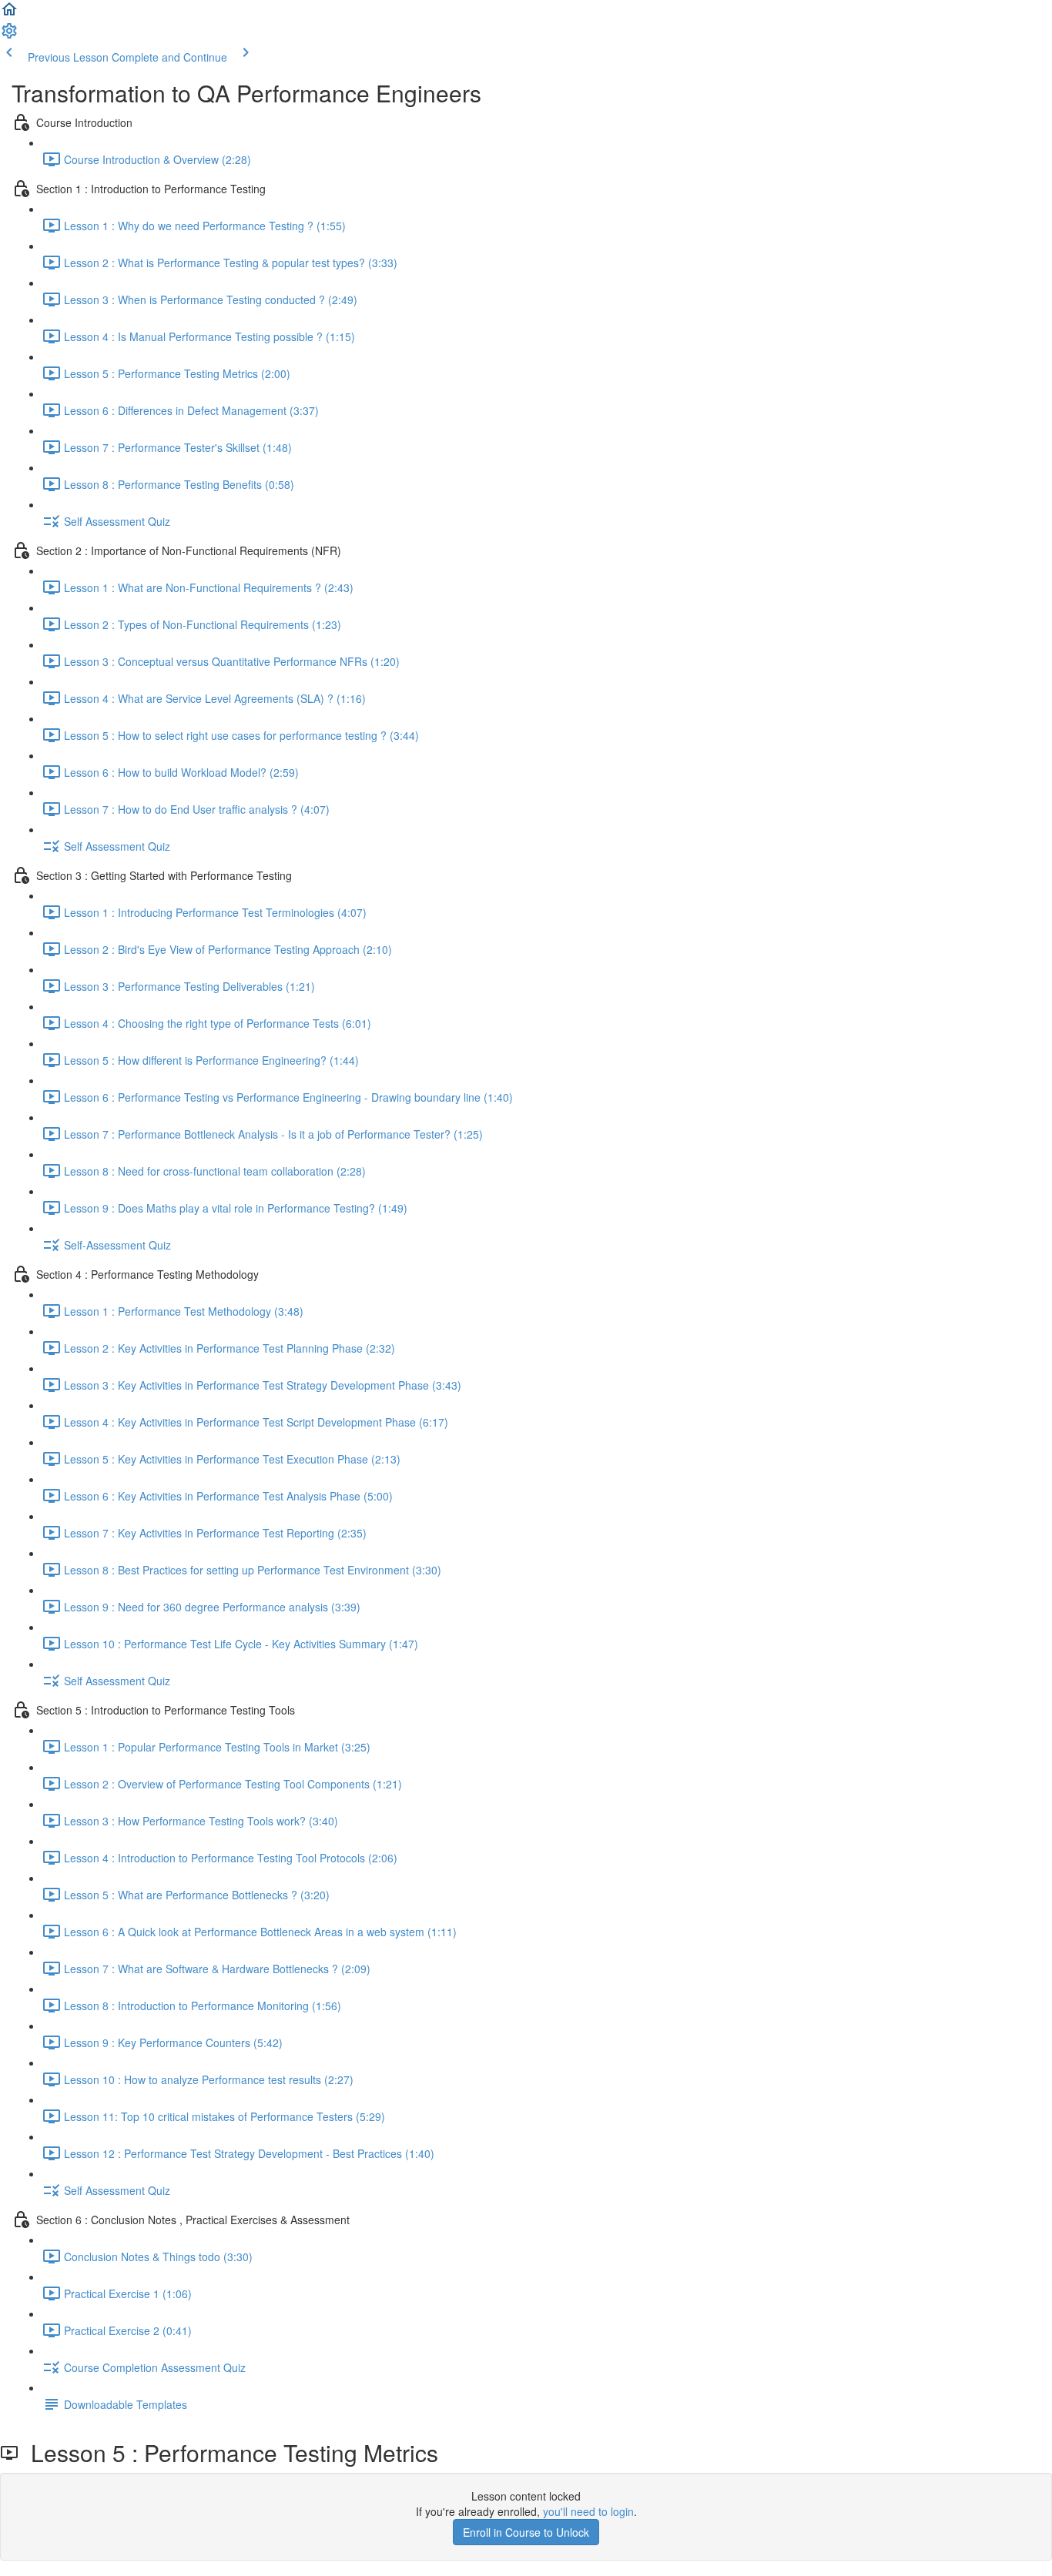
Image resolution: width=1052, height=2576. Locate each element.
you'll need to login (588, 2511)
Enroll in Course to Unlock (526, 2532)
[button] (9, 14)
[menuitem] (9, 35)
